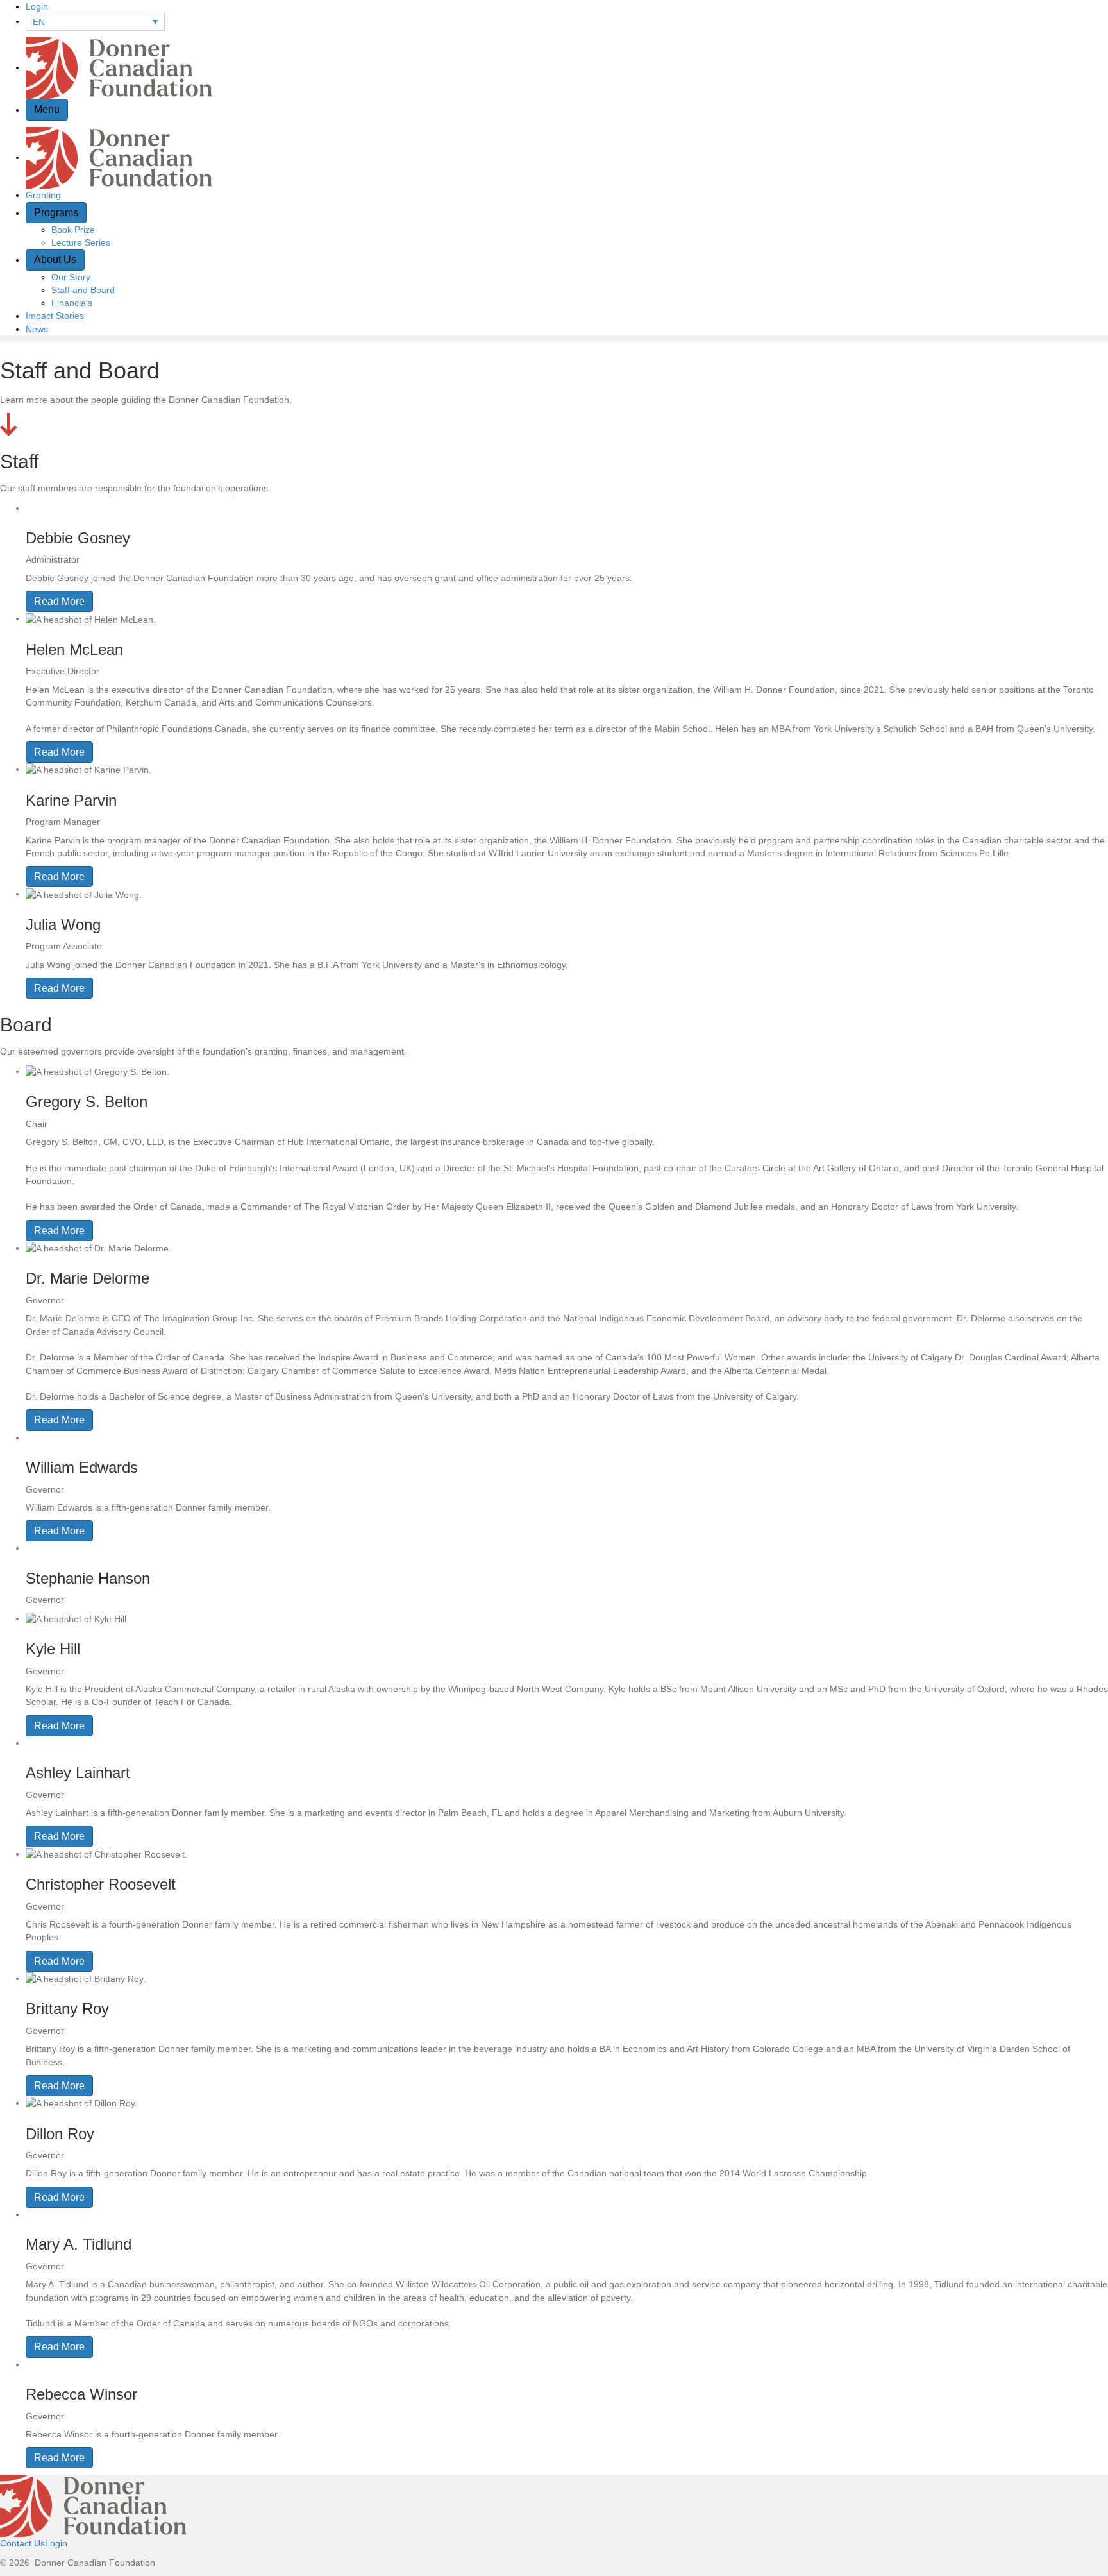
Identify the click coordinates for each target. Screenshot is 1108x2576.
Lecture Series (81, 242)
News (37, 329)
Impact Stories (55, 316)
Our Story (71, 277)
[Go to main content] (9, 423)
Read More (59, 601)
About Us (55, 259)
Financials (72, 303)
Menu (47, 109)
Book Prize (73, 230)
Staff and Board (83, 290)
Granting (43, 195)
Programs (56, 213)
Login (37, 6)
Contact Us (22, 2543)
